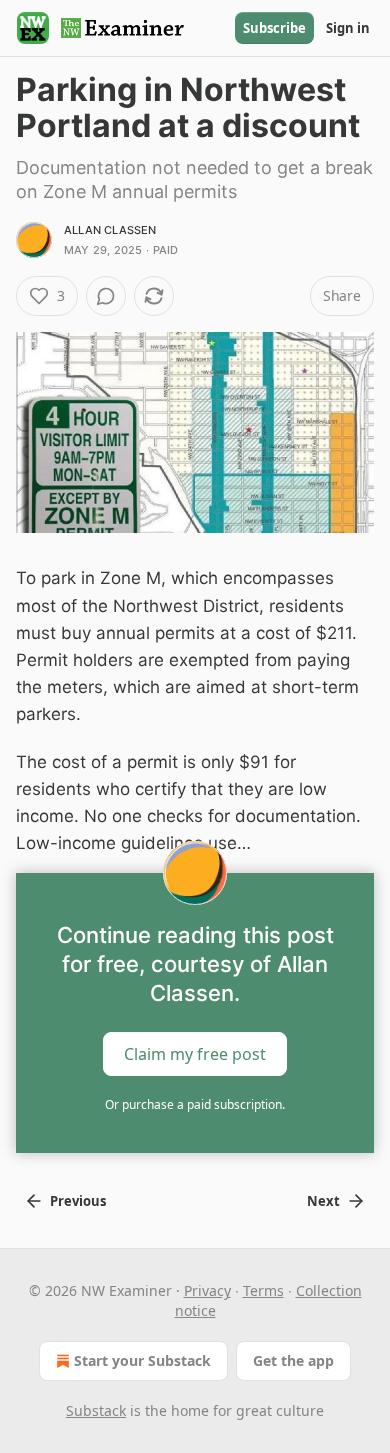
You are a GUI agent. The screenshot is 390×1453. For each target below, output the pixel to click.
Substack (96, 1410)
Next (323, 1201)
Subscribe (274, 28)
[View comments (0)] (106, 296)
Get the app (293, 1360)
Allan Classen (110, 230)
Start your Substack (142, 1360)
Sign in (348, 28)
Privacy (207, 1290)
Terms (263, 1290)
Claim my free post (195, 1054)
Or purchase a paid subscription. (195, 1104)
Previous (78, 1201)
